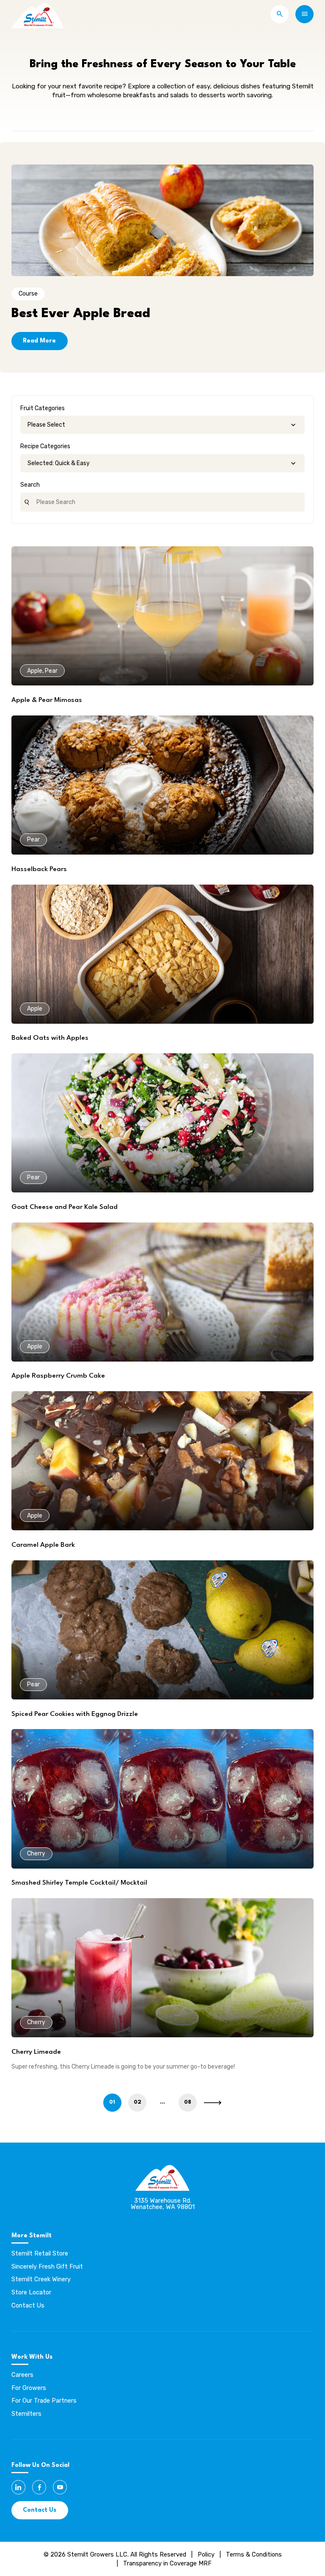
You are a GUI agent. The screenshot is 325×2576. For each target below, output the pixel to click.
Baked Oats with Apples (50, 1038)
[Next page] (213, 2103)
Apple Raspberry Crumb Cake (58, 1376)
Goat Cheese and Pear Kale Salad (65, 1207)
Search (30, 485)
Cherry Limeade (36, 2052)
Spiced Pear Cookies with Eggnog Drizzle (75, 1714)
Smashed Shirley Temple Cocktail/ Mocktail (79, 1883)
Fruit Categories (43, 408)
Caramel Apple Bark (43, 1545)
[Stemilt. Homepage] (38, 14)
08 (188, 2102)
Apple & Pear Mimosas (47, 700)
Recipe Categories (45, 446)
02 (138, 2102)
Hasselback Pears (39, 869)
